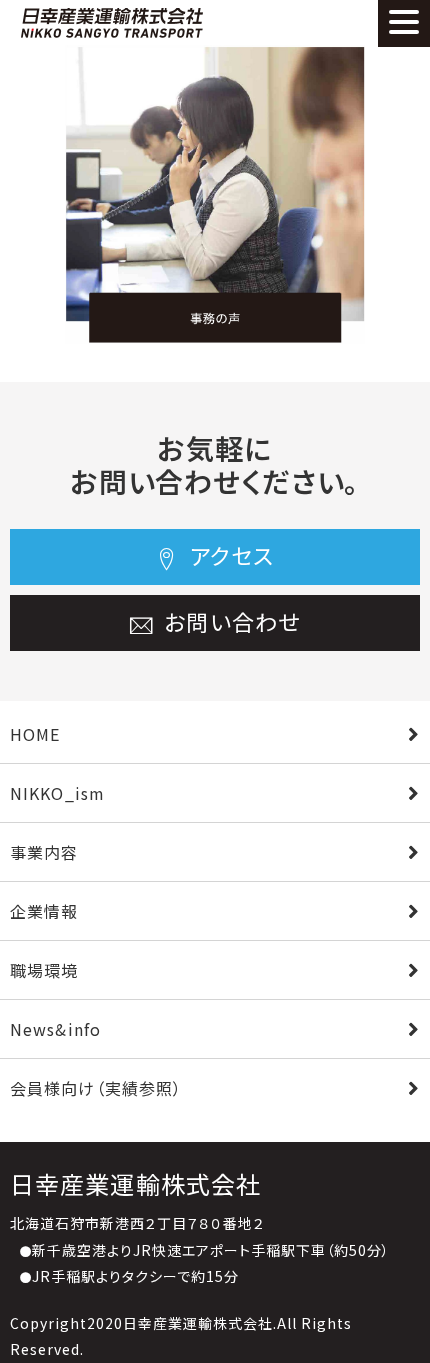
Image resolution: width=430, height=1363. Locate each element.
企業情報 (44, 911)
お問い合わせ (229, 621)
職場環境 (44, 970)
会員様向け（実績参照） (96, 1088)
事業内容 (44, 852)
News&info (55, 1029)
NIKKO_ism (57, 793)
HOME (35, 734)
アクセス (229, 555)
